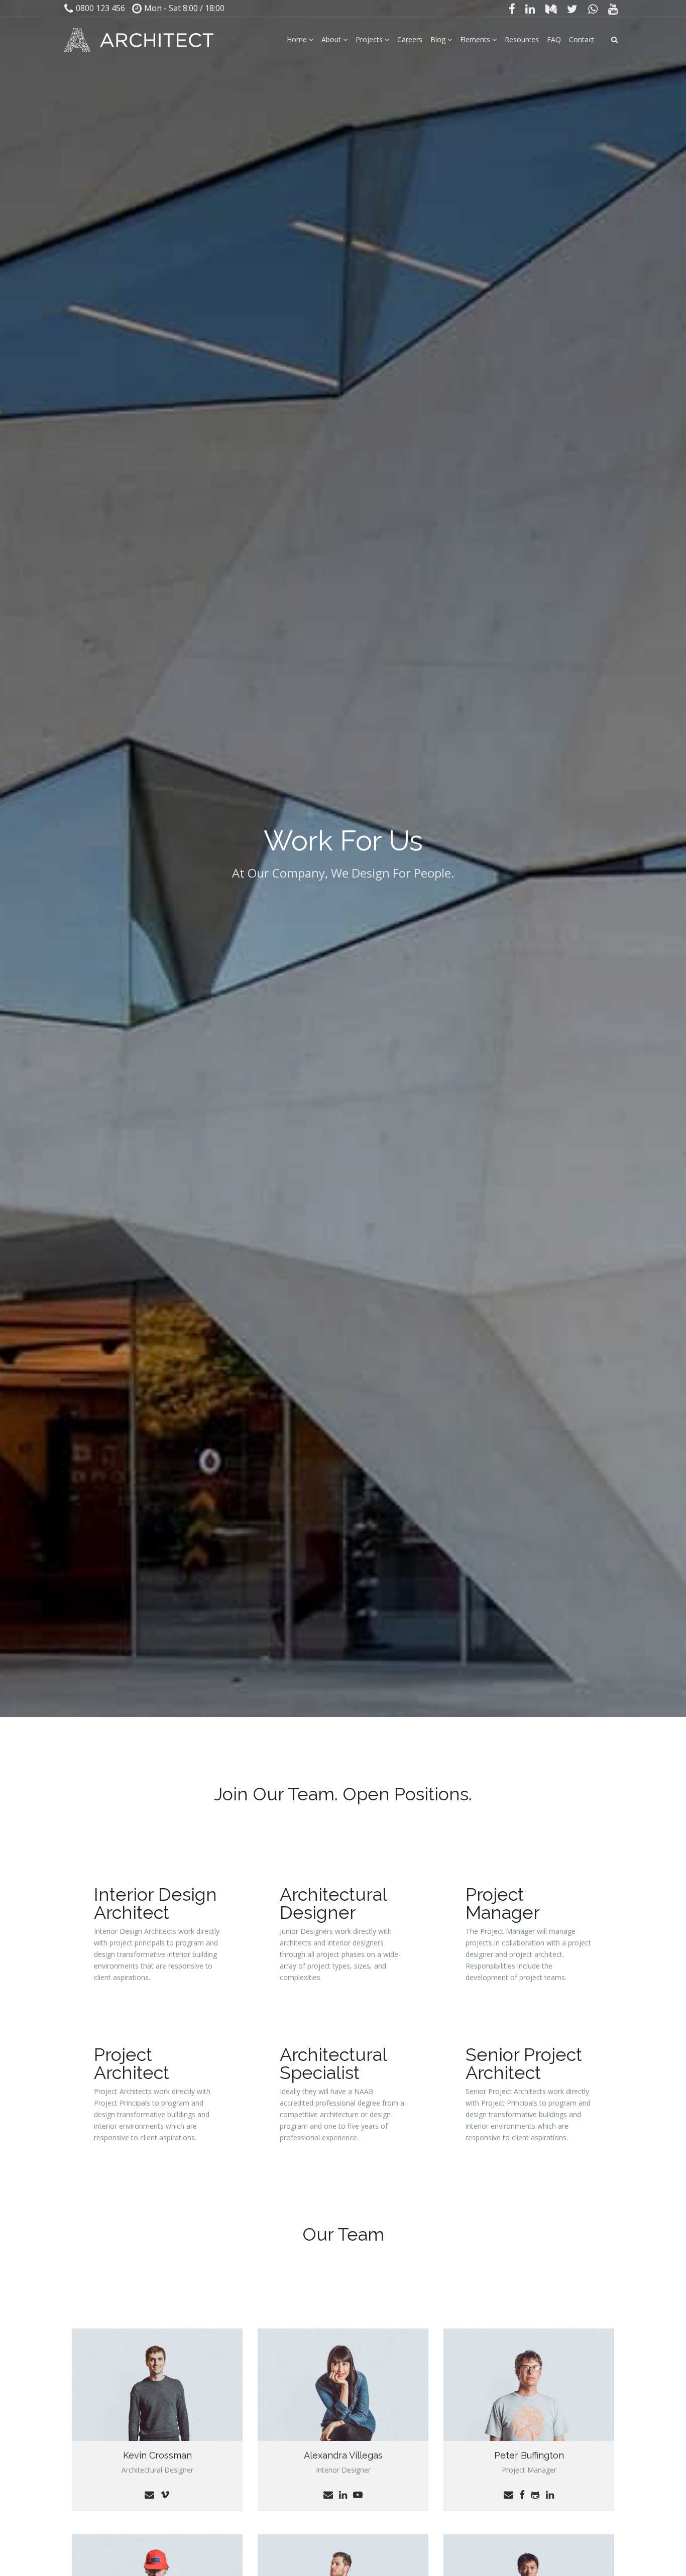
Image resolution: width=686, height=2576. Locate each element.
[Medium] (551, 9)
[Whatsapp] (593, 9)
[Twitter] (573, 9)
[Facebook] (512, 9)
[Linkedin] (530, 9)
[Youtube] (613, 9)
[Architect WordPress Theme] (139, 40)
